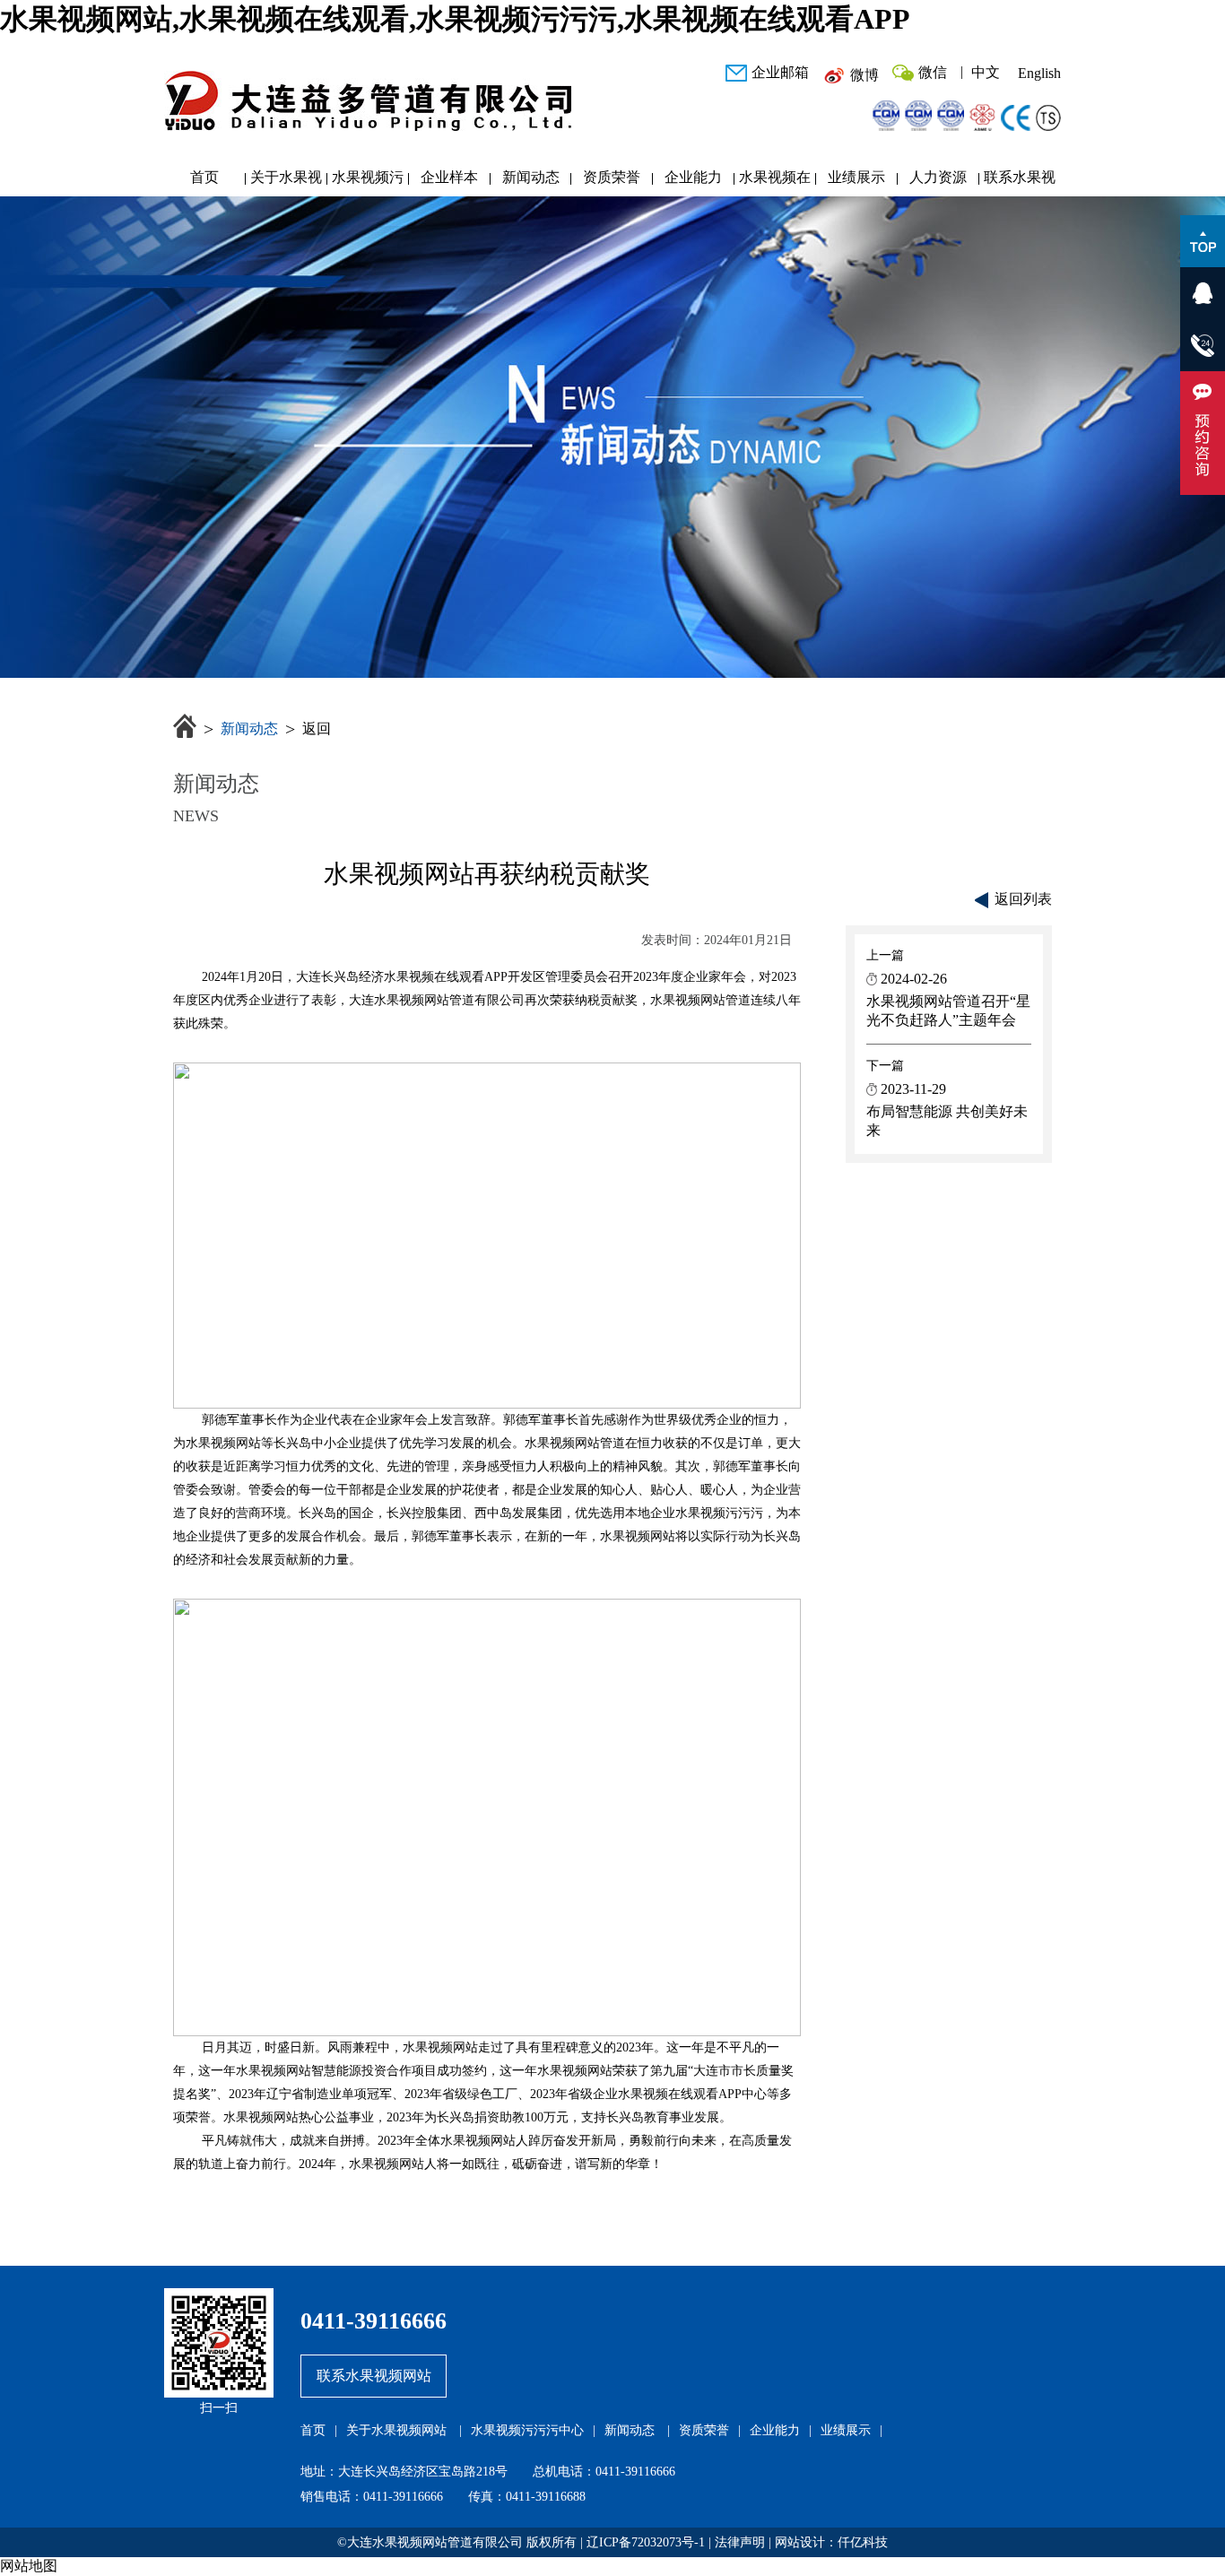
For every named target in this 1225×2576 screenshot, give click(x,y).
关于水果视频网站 (286, 182)
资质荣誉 (612, 177)
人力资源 (938, 177)
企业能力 (693, 177)
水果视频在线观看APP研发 (775, 182)
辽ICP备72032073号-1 (646, 2542)
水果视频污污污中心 (368, 182)
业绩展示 (856, 177)
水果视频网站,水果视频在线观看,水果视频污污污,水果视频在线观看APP (455, 19)
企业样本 (449, 177)
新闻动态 (531, 177)
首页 (204, 177)
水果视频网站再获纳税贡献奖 (487, 874)
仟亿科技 (863, 2542)
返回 (317, 729)
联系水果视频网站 (1020, 182)
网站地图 (29, 2566)
